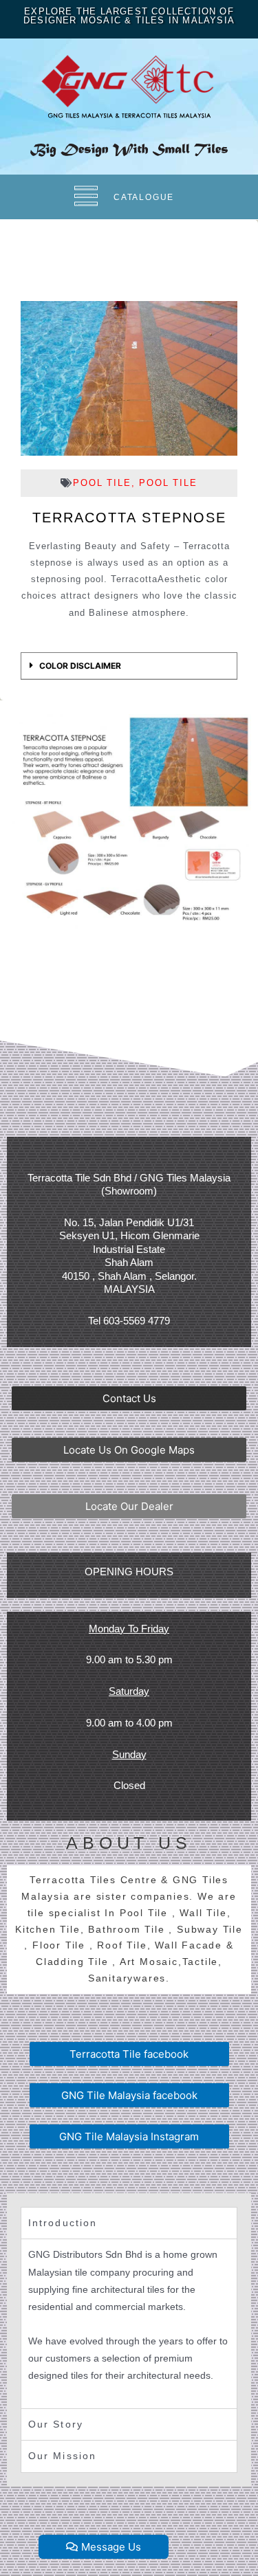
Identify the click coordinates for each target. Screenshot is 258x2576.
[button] (129, 1398)
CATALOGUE (144, 197)
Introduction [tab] (63, 2223)
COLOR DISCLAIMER (80, 666)
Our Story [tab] (56, 2424)
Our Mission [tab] (62, 2456)
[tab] (129, 666)
